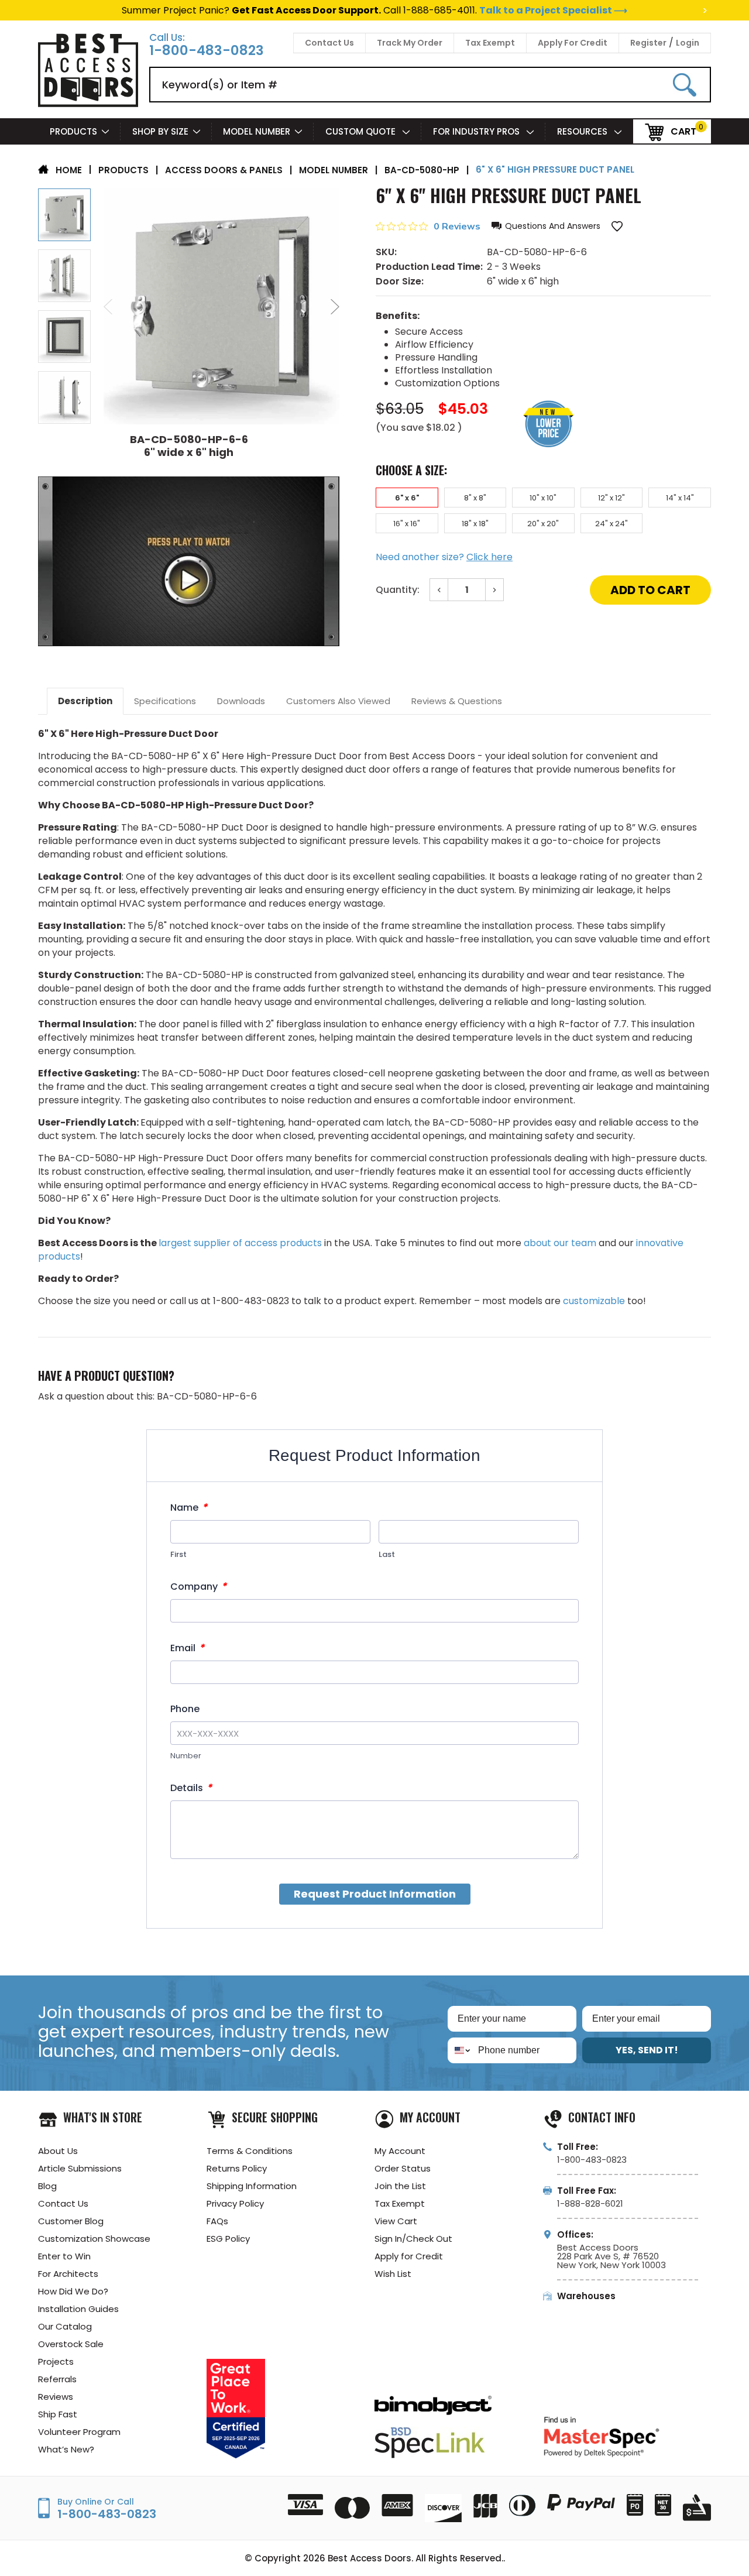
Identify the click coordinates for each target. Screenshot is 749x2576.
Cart (683, 131)
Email (187, 1648)
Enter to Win (64, 2256)
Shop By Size (160, 131)
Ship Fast (58, 2414)
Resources (583, 131)
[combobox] (460, 2050)
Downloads (241, 701)
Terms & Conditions (250, 2151)
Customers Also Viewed (338, 701)
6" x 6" (407, 498)
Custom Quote (362, 131)
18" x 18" (475, 524)
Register (648, 43)
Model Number (257, 131)
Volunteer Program (79, 2432)
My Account (400, 2151)
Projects (56, 2361)
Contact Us (329, 43)
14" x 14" (680, 498)
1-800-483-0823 (207, 51)
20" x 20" (543, 524)
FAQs (217, 2221)
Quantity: (398, 590)
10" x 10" (543, 498)
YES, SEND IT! (647, 2050)
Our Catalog (65, 2326)
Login (688, 43)
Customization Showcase (94, 2239)
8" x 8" (475, 498)
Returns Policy (237, 2168)
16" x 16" (407, 524)
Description (85, 701)
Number (186, 1756)
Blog (47, 2186)
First (178, 1554)
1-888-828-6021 (590, 2203)
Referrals (57, 2379)
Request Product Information (375, 1894)
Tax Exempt (490, 43)
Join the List (400, 2186)
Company (198, 1587)
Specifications (165, 701)
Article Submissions (80, 2168)
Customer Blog (71, 2221)
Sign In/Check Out (413, 2239)
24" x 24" (611, 524)
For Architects (68, 2274)
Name (189, 1507)
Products (73, 131)
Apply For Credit (573, 43)
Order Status (403, 2168)
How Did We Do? (73, 2291)
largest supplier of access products (240, 1243)
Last (387, 1554)
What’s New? (66, 2449)
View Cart (396, 2221)
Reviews (56, 2397)
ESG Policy (228, 2239)
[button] (546, 226)
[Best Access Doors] (88, 105)
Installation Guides (78, 2309)
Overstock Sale (71, 2344)
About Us (58, 2151)
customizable (594, 1301)
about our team (560, 1243)
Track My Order (410, 43)
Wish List (393, 2274)
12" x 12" (611, 498)
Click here (489, 557)
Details (191, 1788)
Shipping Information (252, 2186)
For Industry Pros (477, 131)
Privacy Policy (235, 2203)
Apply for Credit (409, 2256)
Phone (185, 1709)
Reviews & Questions (457, 701)
